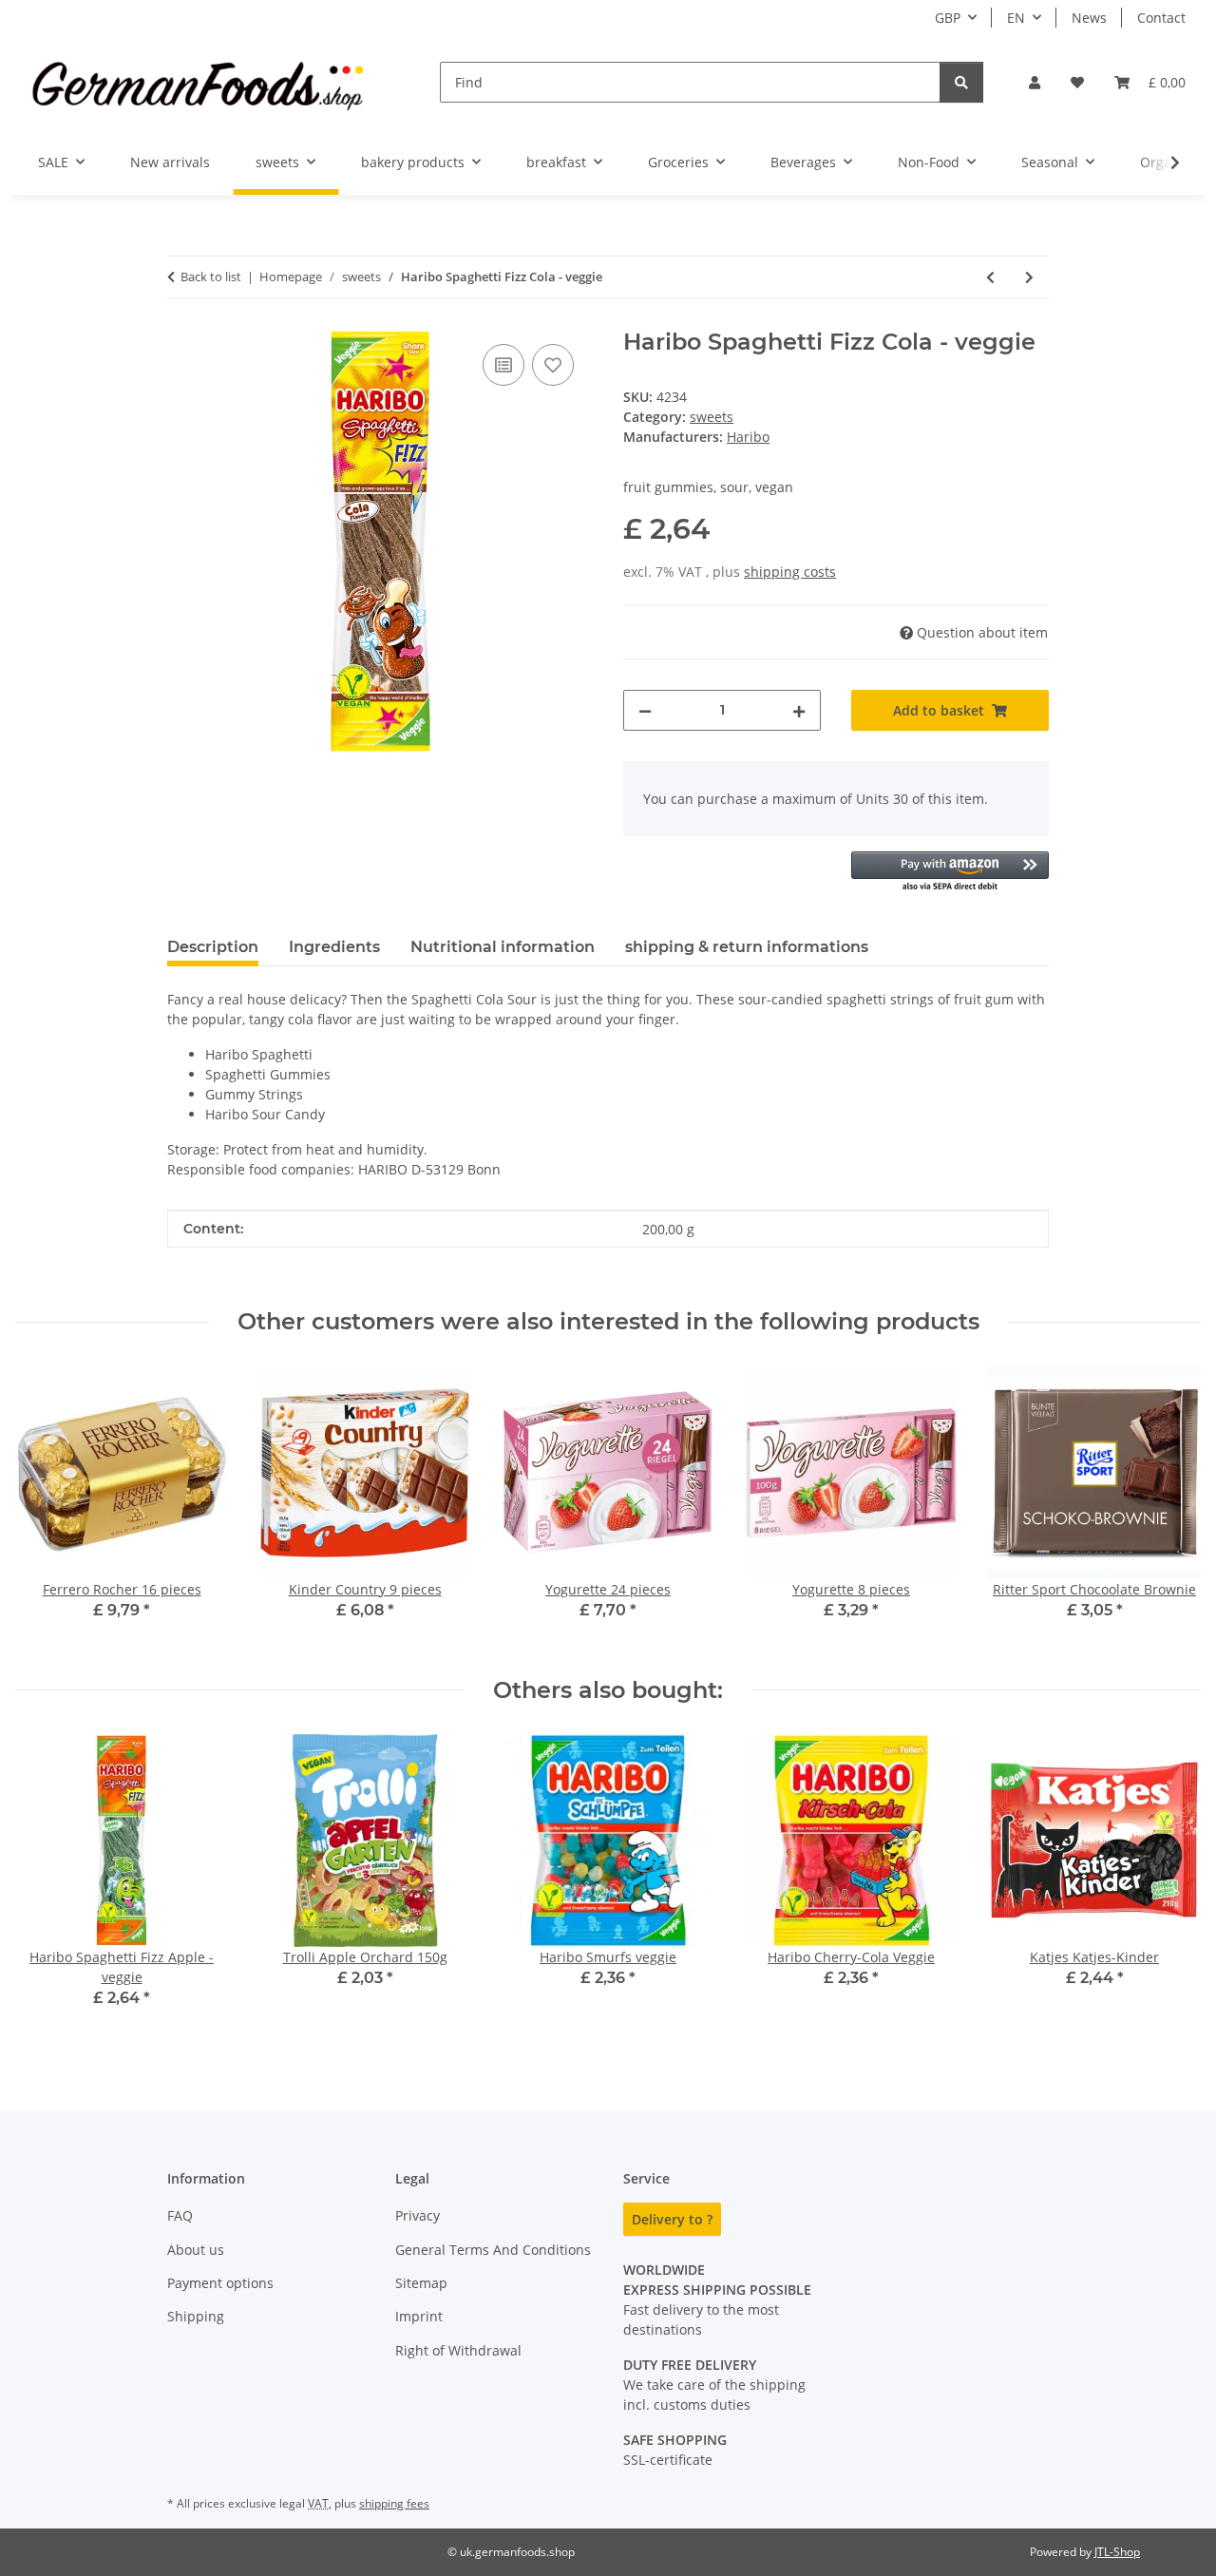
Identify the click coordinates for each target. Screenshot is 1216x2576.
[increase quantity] (799, 710)
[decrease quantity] (645, 710)
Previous (47, 1885)
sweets (712, 417)
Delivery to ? (672, 2219)
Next (1170, 1885)
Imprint (419, 2316)
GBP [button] (948, 18)
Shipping (196, 2316)
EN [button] (1016, 18)
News (1089, 18)
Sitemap (421, 2283)
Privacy (418, 2215)
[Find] (961, 82)
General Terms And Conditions (493, 2250)
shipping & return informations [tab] (747, 947)
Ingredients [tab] (334, 947)
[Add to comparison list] (503, 365)
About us (196, 2250)
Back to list (211, 277)
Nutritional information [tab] (503, 947)
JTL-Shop (1117, 2552)
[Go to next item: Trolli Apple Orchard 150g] (1029, 277)
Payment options (220, 2283)
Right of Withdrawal (458, 2350)
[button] (1035, 82)
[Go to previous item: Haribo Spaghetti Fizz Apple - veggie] (990, 277)
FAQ (180, 2215)
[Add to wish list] (553, 365)
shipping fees (394, 2503)
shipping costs (790, 572)
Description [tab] (213, 947)
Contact (1161, 18)
